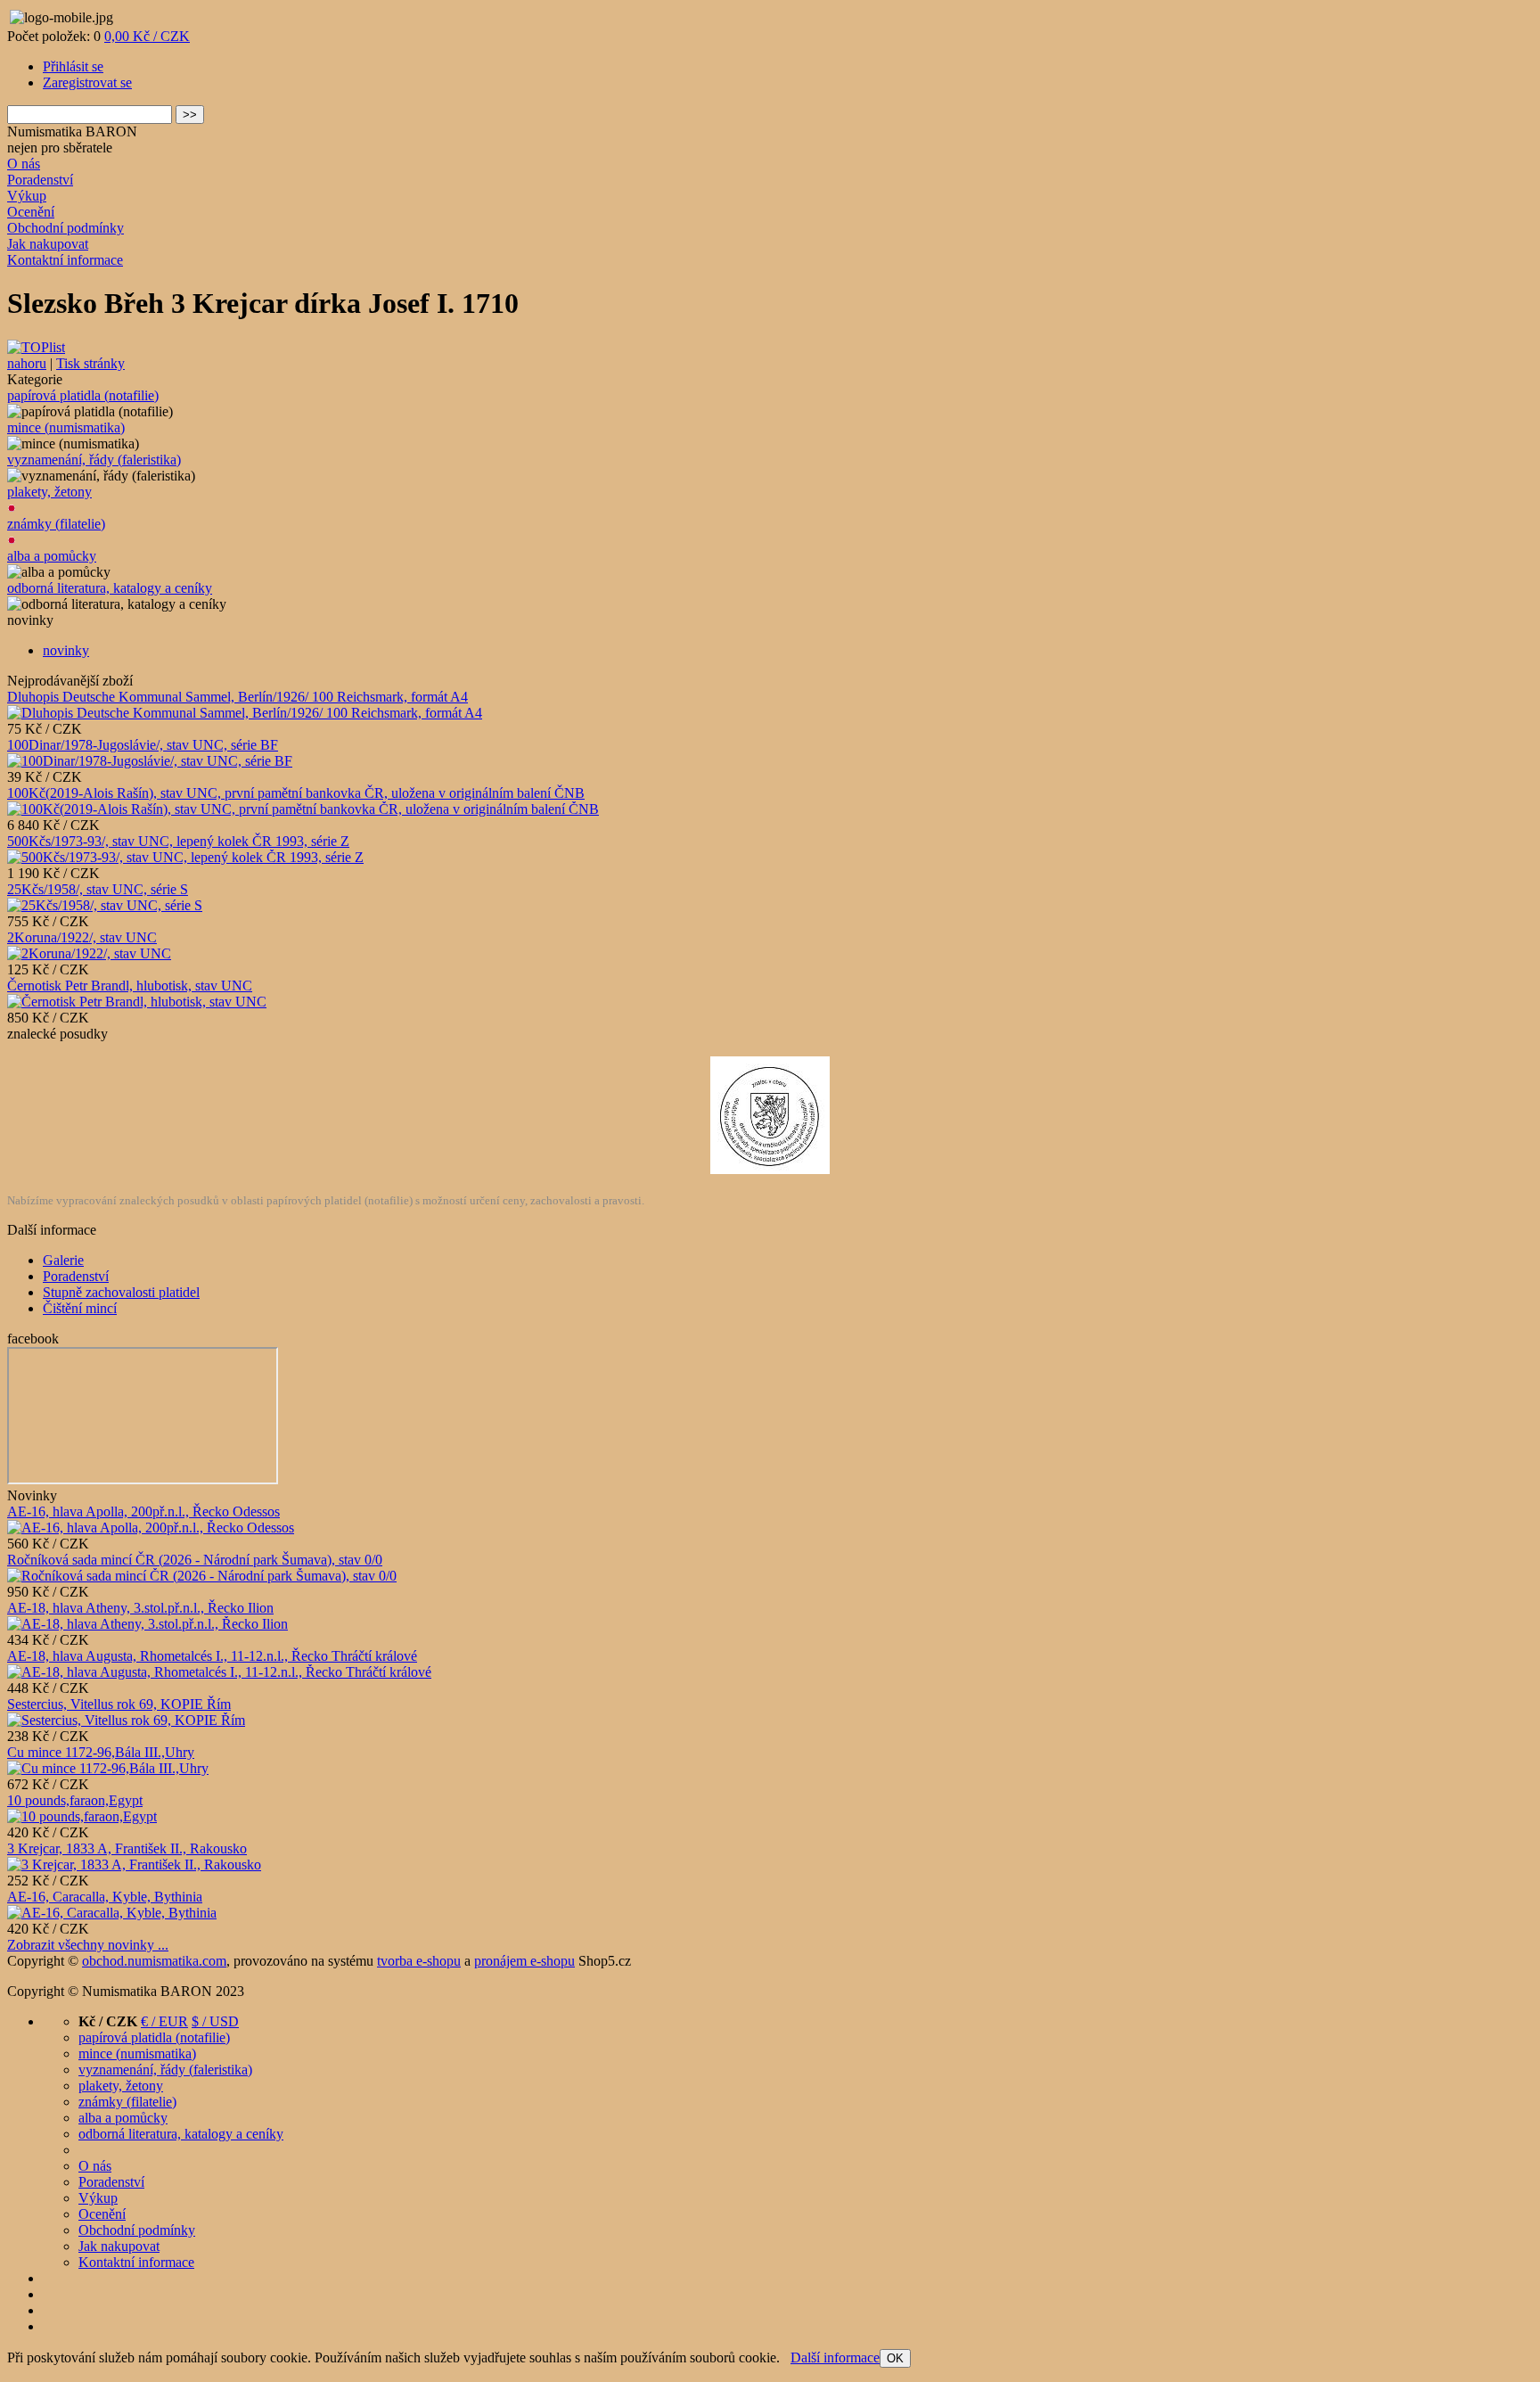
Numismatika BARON (72, 131)
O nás (24, 164)
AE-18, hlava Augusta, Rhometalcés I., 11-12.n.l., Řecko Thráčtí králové (212, 1656)
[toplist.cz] (36, 347)
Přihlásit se (73, 66)
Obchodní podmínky (66, 228)
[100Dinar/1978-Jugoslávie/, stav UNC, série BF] (150, 761)
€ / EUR (164, 2021)
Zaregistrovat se (87, 82)
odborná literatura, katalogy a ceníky (110, 588)
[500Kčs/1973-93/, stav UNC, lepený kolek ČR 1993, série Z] (185, 857)
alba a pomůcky (52, 556)
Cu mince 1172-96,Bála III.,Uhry (101, 1752)
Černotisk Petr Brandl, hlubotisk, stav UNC (130, 986)
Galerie (63, 1260)
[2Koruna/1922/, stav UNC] (89, 953)
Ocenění (31, 212)
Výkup (27, 196)
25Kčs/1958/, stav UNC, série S (98, 889)
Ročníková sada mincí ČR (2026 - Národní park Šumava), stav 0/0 (195, 1560)
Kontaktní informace (65, 260)
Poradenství (40, 180)
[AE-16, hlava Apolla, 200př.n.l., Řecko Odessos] (151, 1528)
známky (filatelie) (56, 524)
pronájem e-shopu (524, 1961)
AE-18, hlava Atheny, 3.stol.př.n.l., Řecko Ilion (140, 1608)
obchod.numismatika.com (154, 1961)
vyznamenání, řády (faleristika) (94, 460)
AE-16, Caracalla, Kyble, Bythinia (105, 1897)
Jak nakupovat (48, 244)
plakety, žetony (49, 492)
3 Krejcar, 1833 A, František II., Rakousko (127, 1848)
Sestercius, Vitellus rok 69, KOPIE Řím (119, 1704)
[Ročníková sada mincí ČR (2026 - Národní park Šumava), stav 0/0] (202, 1576)
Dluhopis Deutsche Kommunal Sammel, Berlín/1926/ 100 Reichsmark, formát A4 (238, 697)
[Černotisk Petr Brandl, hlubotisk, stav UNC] (137, 1002)
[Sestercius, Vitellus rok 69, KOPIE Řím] (126, 1720)
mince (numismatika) (66, 427)
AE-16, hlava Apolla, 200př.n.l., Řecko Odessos (143, 1511)
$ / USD (215, 2021)
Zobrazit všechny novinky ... (88, 1945)
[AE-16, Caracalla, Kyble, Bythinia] (112, 1913)
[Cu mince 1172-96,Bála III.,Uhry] (108, 1768)
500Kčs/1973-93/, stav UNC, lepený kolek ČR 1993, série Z (178, 841)
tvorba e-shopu (419, 1961)
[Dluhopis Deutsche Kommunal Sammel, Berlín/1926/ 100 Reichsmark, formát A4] (245, 713)
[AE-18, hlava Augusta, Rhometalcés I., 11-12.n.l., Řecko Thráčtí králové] (219, 1672)
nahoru (27, 363)
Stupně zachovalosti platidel (121, 1292)
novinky (66, 650)
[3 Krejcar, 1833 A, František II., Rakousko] (134, 1865)
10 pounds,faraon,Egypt (75, 1800)
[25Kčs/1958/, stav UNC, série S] (105, 905)
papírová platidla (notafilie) (83, 395)
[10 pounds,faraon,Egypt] (82, 1816)
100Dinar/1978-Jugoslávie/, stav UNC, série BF (143, 745)
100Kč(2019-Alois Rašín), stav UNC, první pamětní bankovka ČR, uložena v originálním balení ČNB (296, 793)
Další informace (835, 2357)
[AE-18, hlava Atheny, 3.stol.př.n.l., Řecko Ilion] (147, 1624)
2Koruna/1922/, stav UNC (82, 937)
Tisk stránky (90, 363)
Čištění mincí (80, 1308)
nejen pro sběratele (60, 148)
